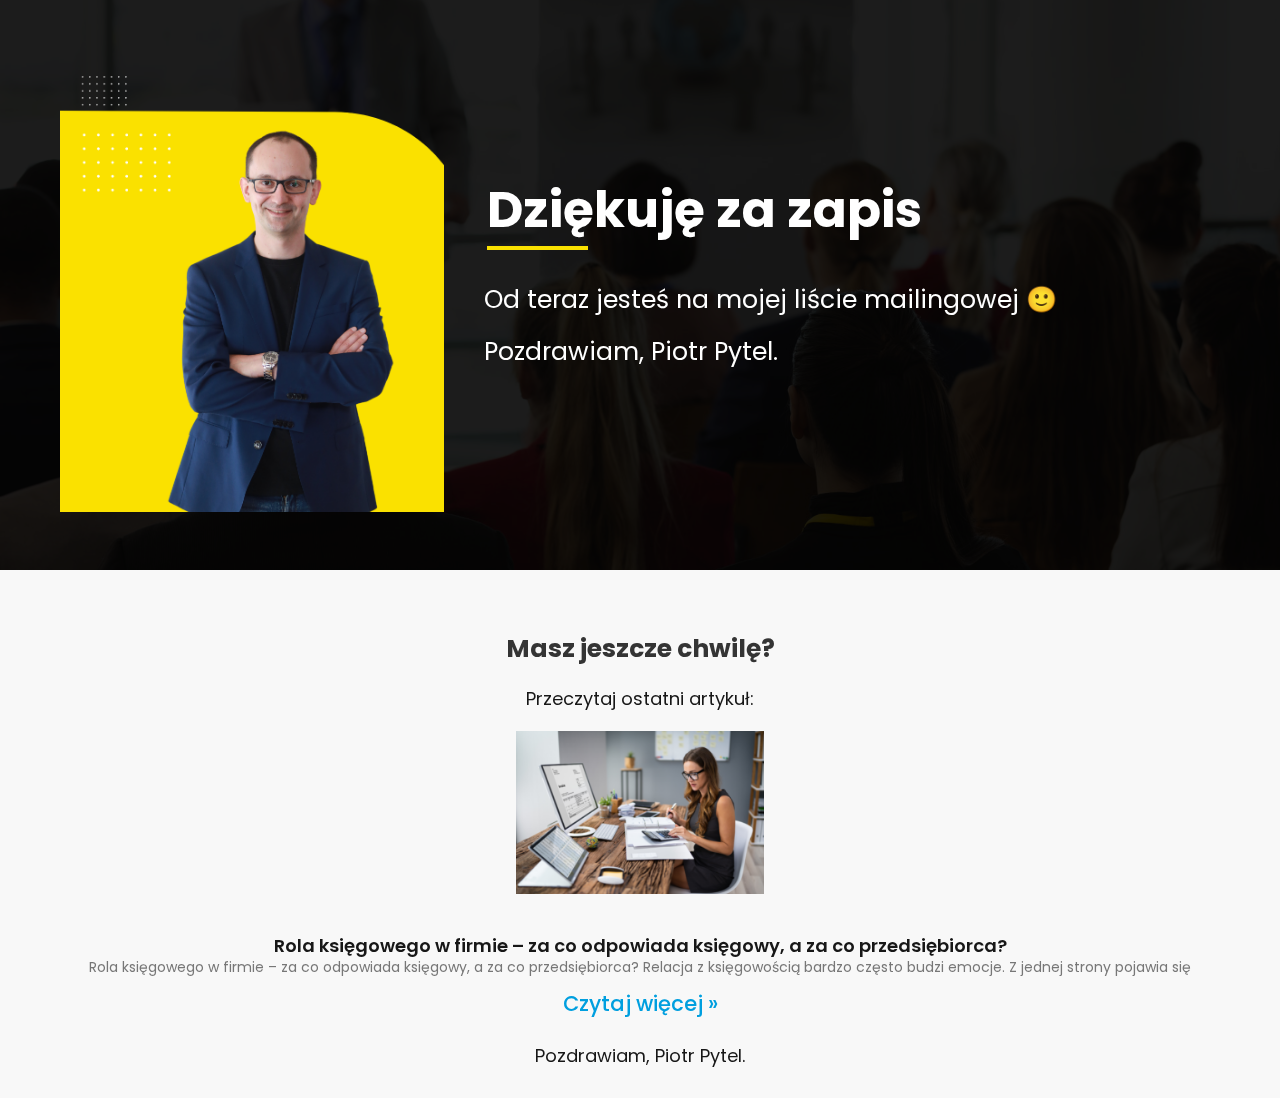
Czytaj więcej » (640, 1003)
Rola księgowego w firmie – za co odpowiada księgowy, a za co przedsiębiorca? (640, 945)
